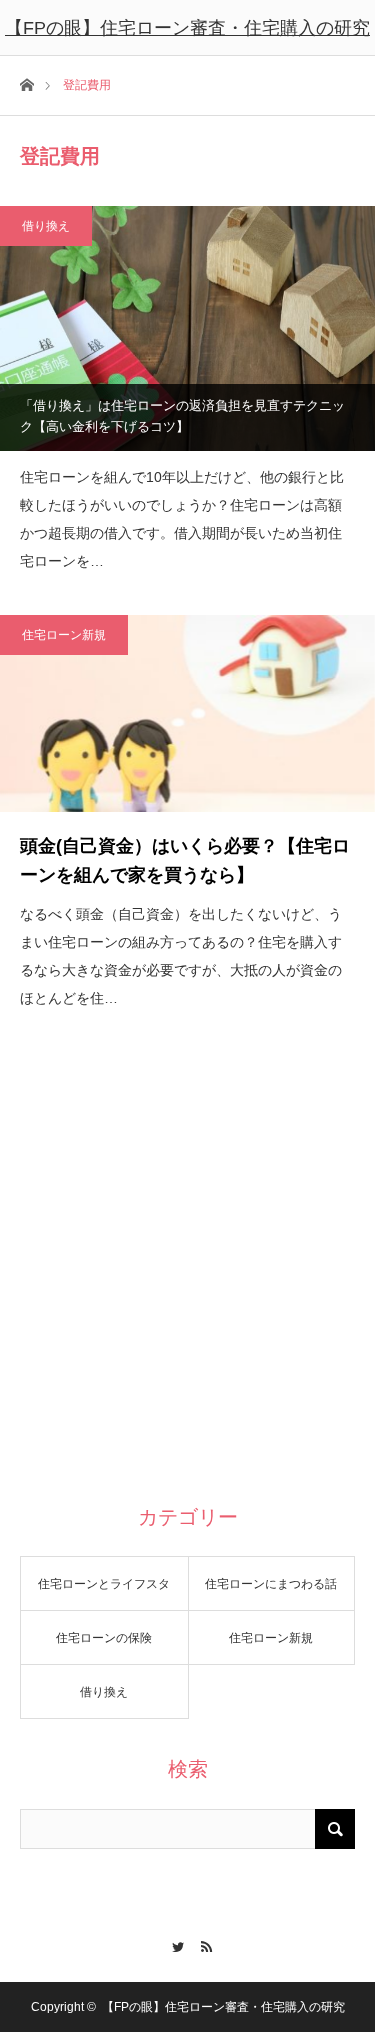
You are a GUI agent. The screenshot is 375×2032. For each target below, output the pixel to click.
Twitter (173, 1944)
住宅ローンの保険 (104, 1638)
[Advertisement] (187, 1279)
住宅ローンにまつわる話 (271, 1584)
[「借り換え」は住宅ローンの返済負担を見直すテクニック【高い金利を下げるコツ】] (187, 328)
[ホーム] (26, 83)
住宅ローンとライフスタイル (104, 1594)
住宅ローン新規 (64, 635)
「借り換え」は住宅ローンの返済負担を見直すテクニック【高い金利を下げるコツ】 (182, 416)
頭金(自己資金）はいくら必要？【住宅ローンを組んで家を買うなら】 (185, 860)
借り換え (46, 226)
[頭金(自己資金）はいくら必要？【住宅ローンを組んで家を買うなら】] (187, 713)
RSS (202, 1944)
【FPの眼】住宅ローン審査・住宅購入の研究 (187, 28)
